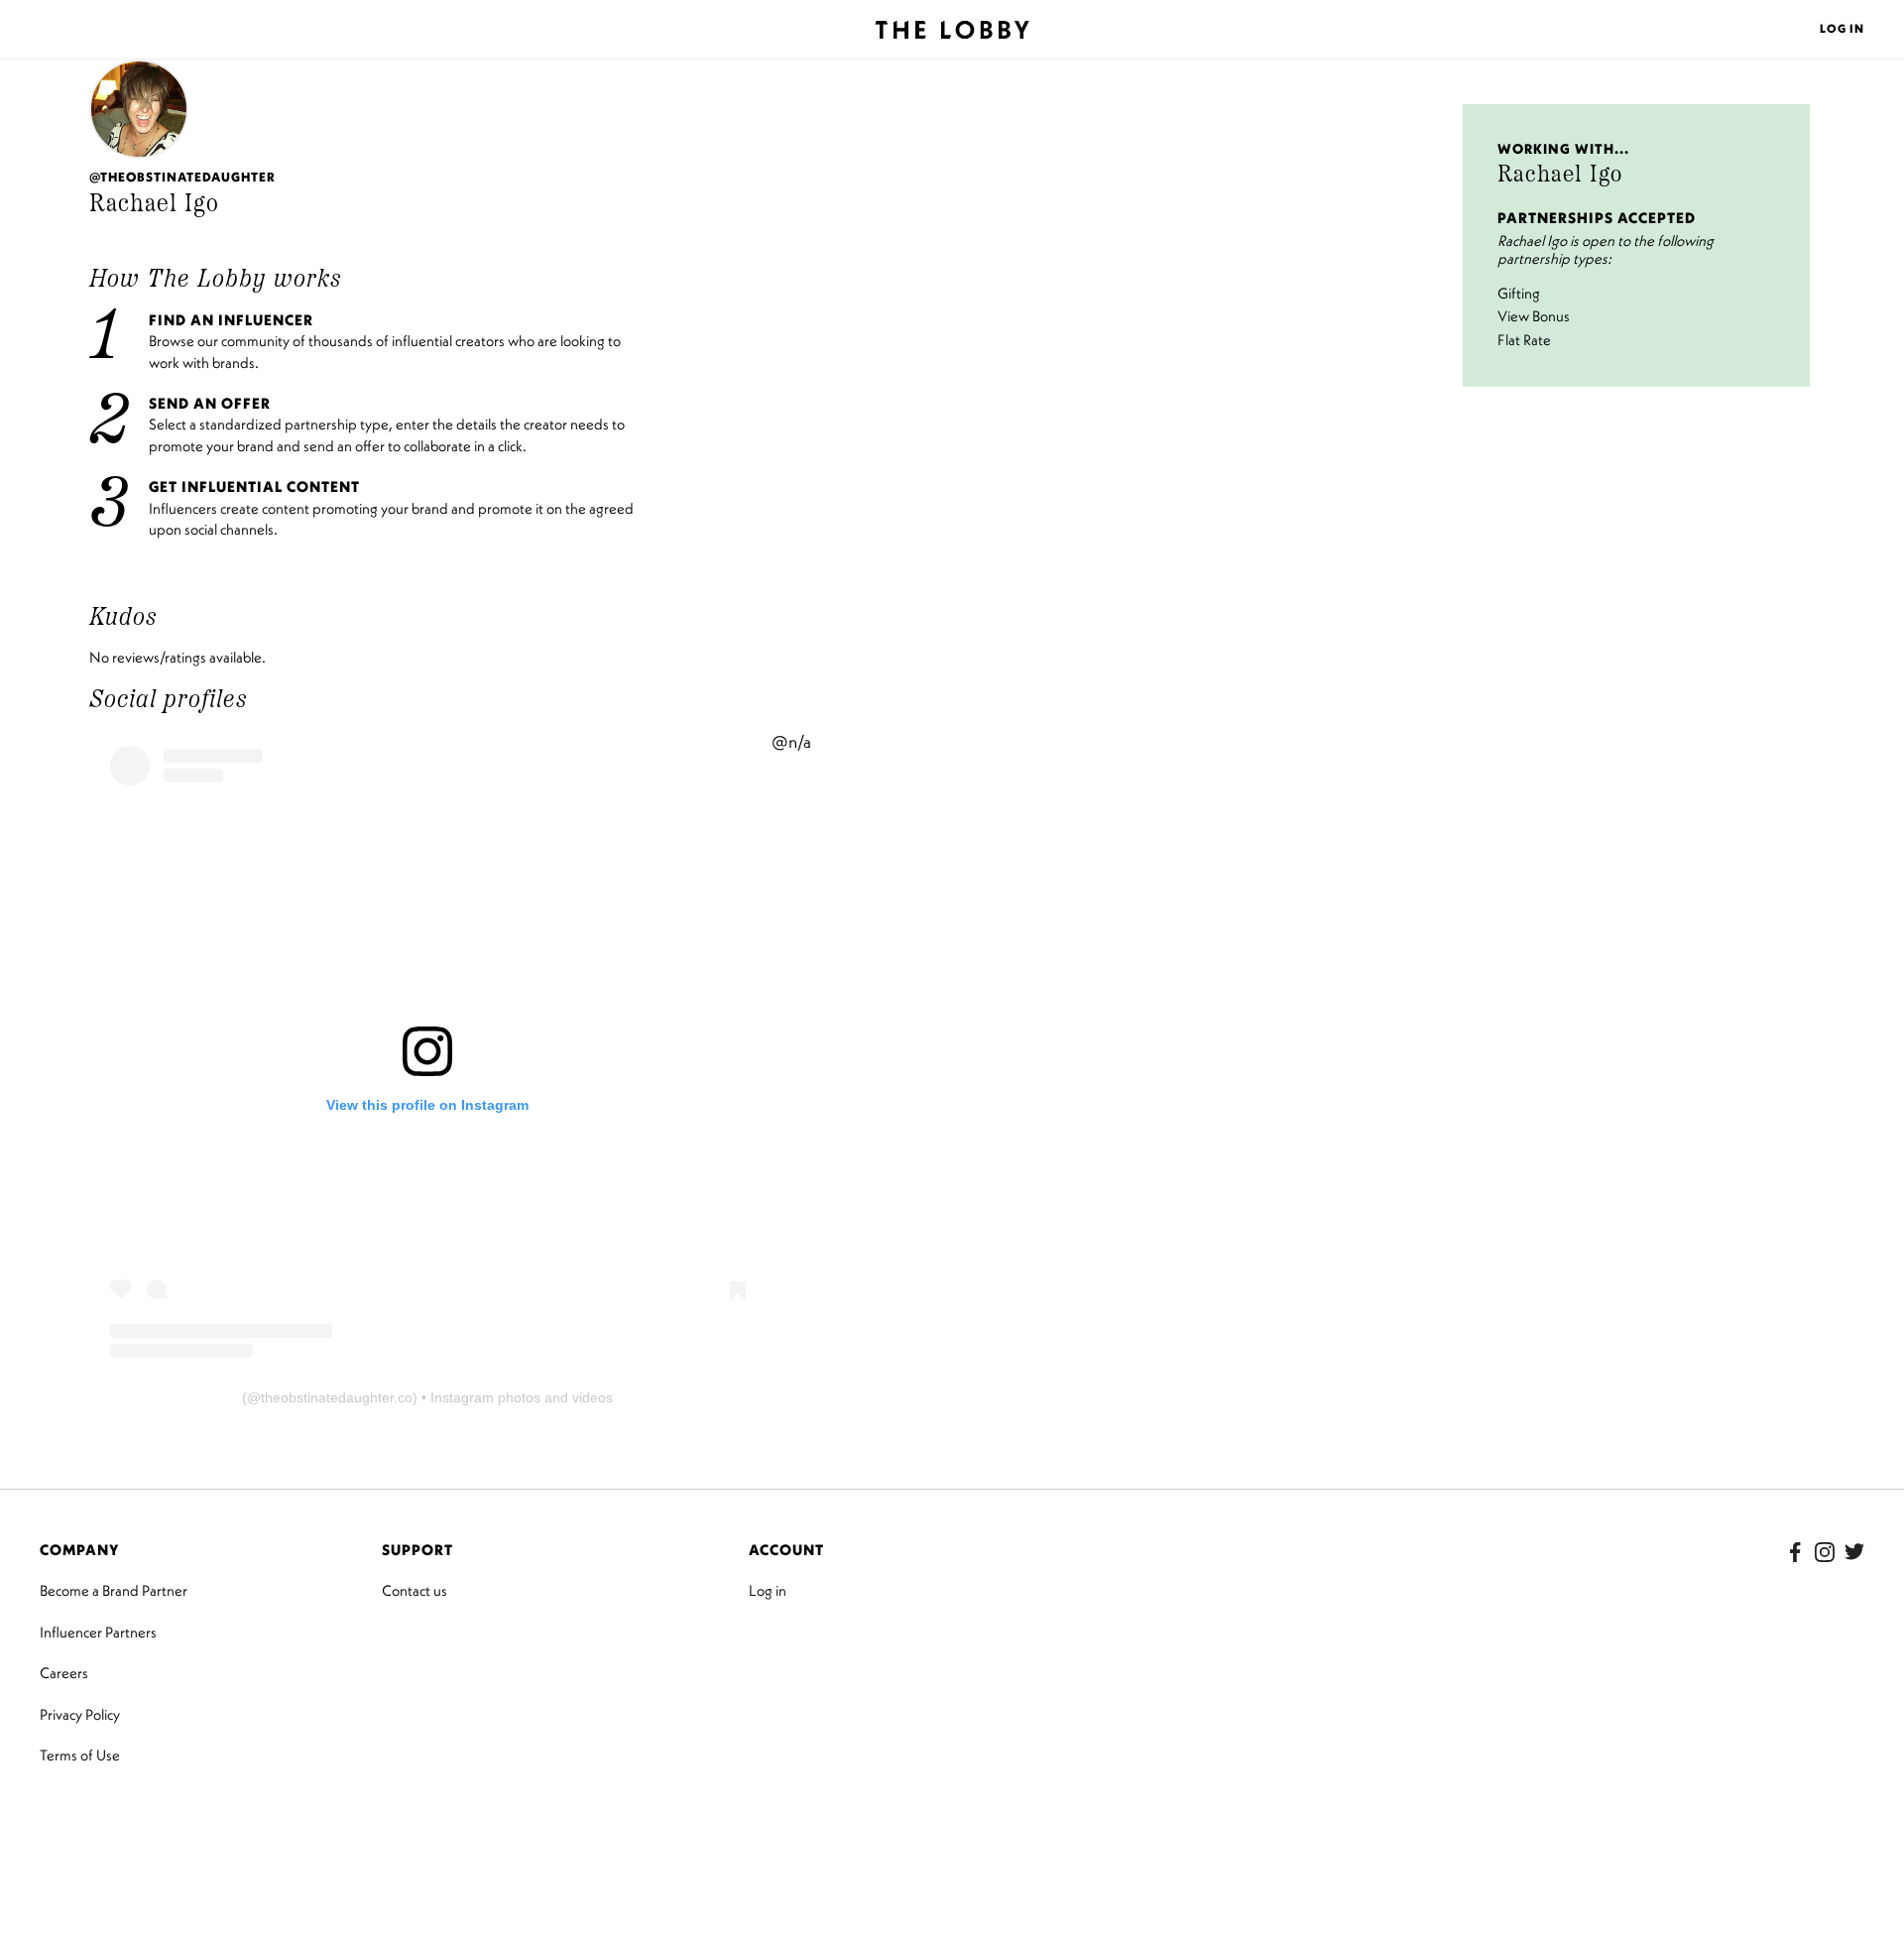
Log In (1842, 28)
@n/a (791, 742)
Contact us (415, 1590)
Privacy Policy (80, 1714)
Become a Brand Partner (114, 1590)
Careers (64, 1673)
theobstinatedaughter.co (337, 1397)
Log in (768, 1590)
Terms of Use (80, 1755)
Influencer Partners (98, 1632)
